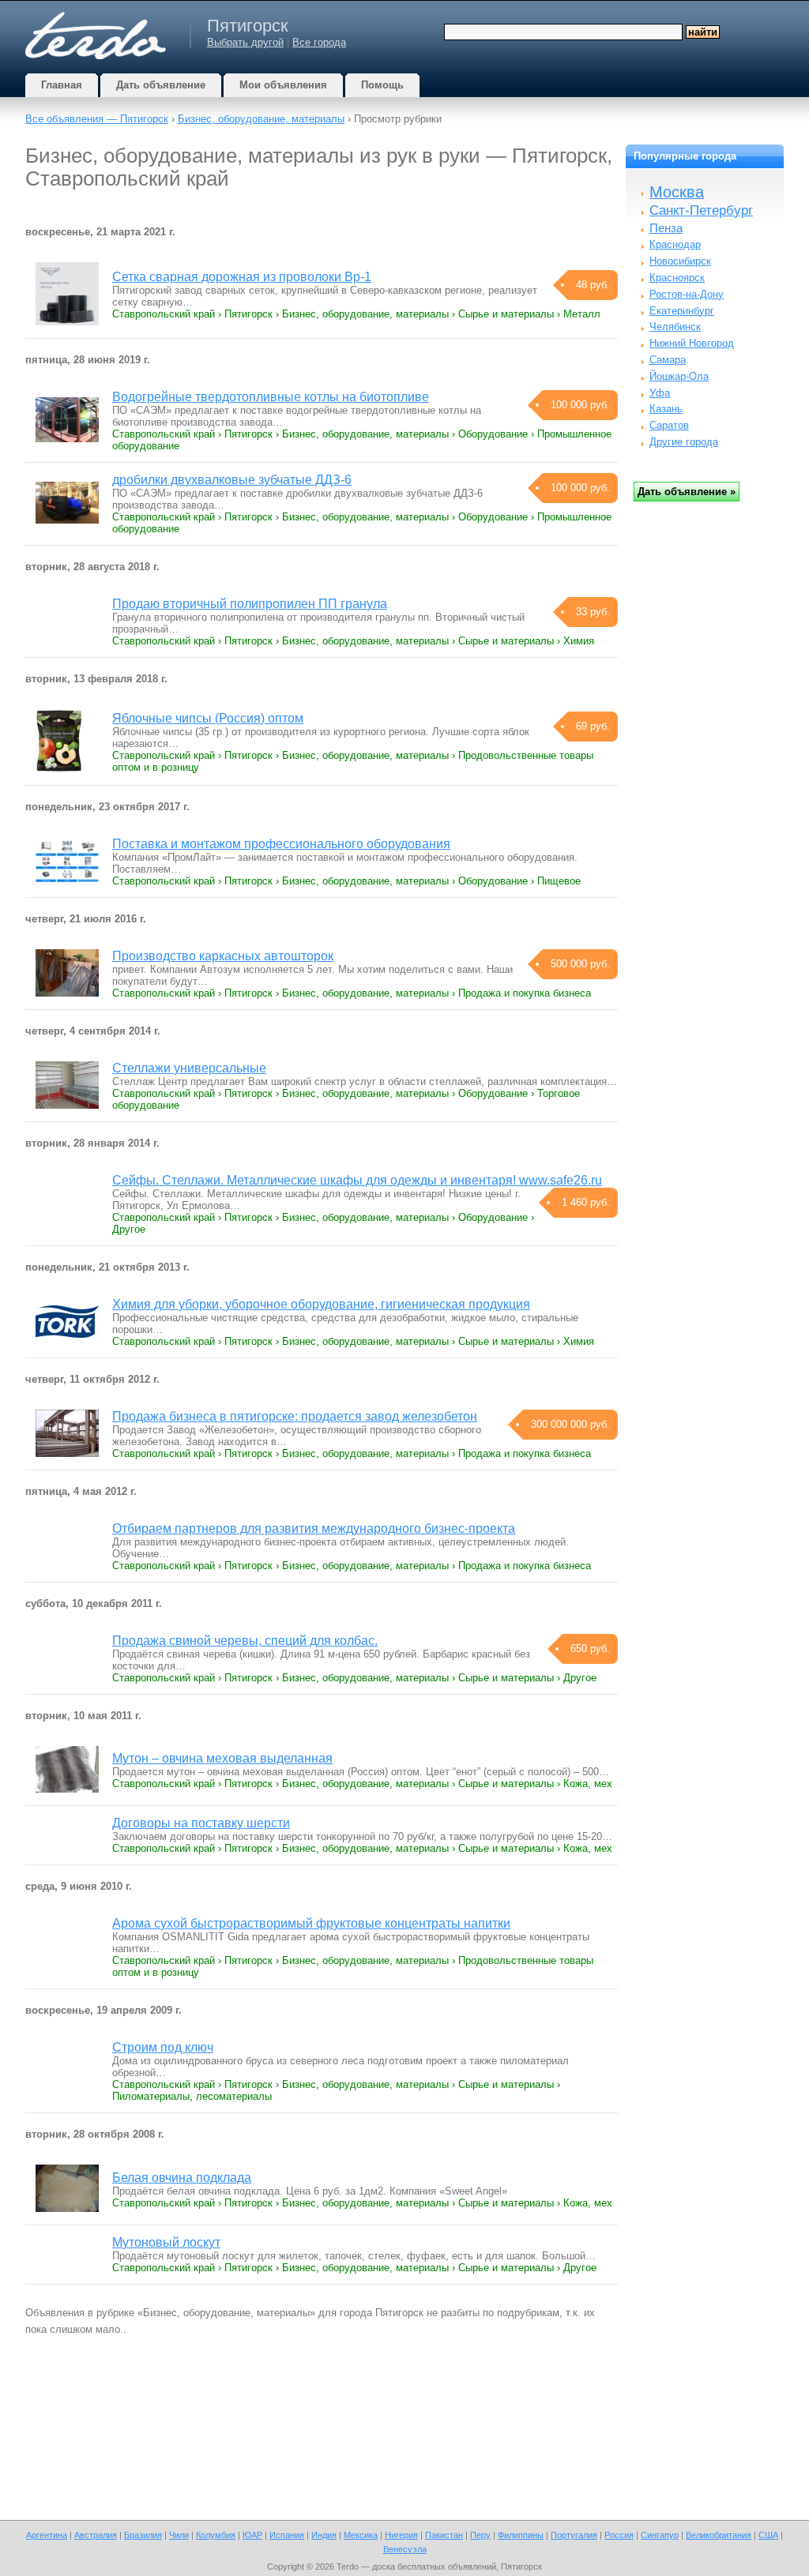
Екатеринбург (682, 311)
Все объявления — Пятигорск (97, 119)
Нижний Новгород (692, 343)
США (768, 2535)
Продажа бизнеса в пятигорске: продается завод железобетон (295, 1416)
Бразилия (143, 2535)
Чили (179, 2535)
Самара (668, 360)
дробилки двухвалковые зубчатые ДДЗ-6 (232, 480)
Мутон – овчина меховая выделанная (222, 1758)
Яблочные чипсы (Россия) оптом (208, 718)
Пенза (666, 228)
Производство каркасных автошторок (223, 956)
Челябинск (675, 327)
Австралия (96, 2535)
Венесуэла (405, 2549)
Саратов (669, 425)
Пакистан (444, 2535)
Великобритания (719, 2535)
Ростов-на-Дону (687, 294)
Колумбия (216, 2535)
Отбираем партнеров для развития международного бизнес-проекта (314, 1528)
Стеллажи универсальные (189, 1068)
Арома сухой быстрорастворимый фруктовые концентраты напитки (311, 1923)
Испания (287, 2535)
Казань (666, 409)
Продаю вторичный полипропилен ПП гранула (250, 604)
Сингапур (660, 2535)
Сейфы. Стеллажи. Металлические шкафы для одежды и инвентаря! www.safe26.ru (357, 1180)
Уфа (660, 393)
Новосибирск (680, 261)
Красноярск (677, 278)
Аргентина (47, 2535)
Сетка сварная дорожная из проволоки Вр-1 (242, 277)
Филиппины (521, 2535)
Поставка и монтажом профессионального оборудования (281, 844)
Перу (480, 2535)
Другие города (684, 442)
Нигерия (401, 2535)
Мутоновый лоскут (166, 2242)
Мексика (361, 2535)
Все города (319, 42)
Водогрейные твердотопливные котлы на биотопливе (271, 397)
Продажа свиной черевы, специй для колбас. (245, 1641)
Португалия (574, 2535)
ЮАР (252, 2535)
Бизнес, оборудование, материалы (261, 119)
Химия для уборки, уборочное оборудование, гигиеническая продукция (321, 1304)
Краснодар (675, 244)
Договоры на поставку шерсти (201, 1823)
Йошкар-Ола (679, 376)
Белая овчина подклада (182, 2178)
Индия (324, 2535)
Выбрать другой (245, 42)
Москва (677, 192)
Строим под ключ (163, 2047)
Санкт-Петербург (701, 210)
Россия (619, 2535)
